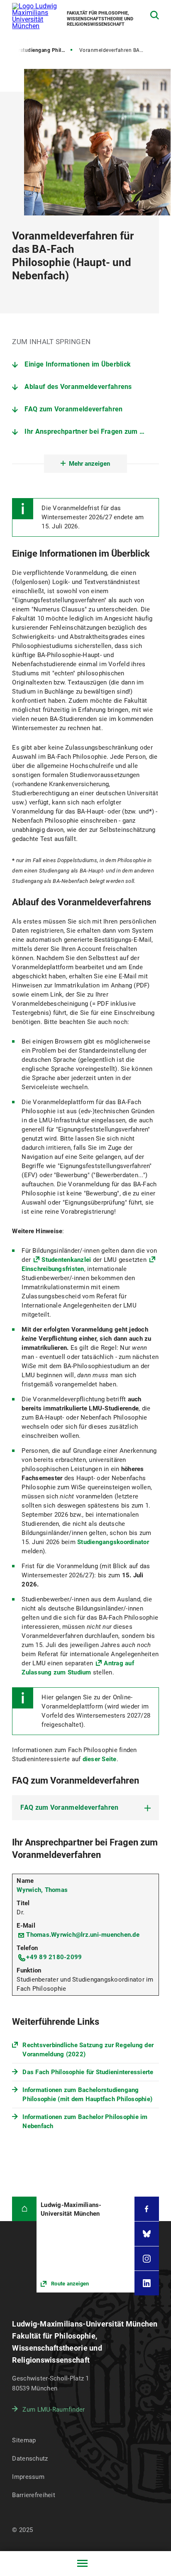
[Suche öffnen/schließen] (155, 15)
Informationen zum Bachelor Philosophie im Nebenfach (85, 2121)
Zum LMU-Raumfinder (54, 2410)
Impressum (28, 2477)
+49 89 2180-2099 (54, 1957)
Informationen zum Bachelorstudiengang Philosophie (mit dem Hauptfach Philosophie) (87, 2095)
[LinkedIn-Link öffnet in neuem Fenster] (147, 2283)
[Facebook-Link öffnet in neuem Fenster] (147, 2209)
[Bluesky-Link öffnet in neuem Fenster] (147, 2234)
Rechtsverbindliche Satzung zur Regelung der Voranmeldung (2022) (88, 2050)
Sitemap (24, 2440)
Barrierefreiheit (33, 2495)
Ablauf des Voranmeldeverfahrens (78, 387)
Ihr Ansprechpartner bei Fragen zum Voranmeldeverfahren (92, 431)
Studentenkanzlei (66, 1260)
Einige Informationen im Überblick (78, 364)
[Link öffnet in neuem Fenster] (85, 2245)
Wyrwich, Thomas (42, 1890)
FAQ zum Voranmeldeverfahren (73, 409)
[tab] (85, 1808)
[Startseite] (24, 2209)
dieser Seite (100, 1759)
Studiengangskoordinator (113, 1542)
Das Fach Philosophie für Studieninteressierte (88, 2072)
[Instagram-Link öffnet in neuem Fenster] (147, 2259)
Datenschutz (30, 2459)
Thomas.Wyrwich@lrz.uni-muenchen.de (83, 1935)
